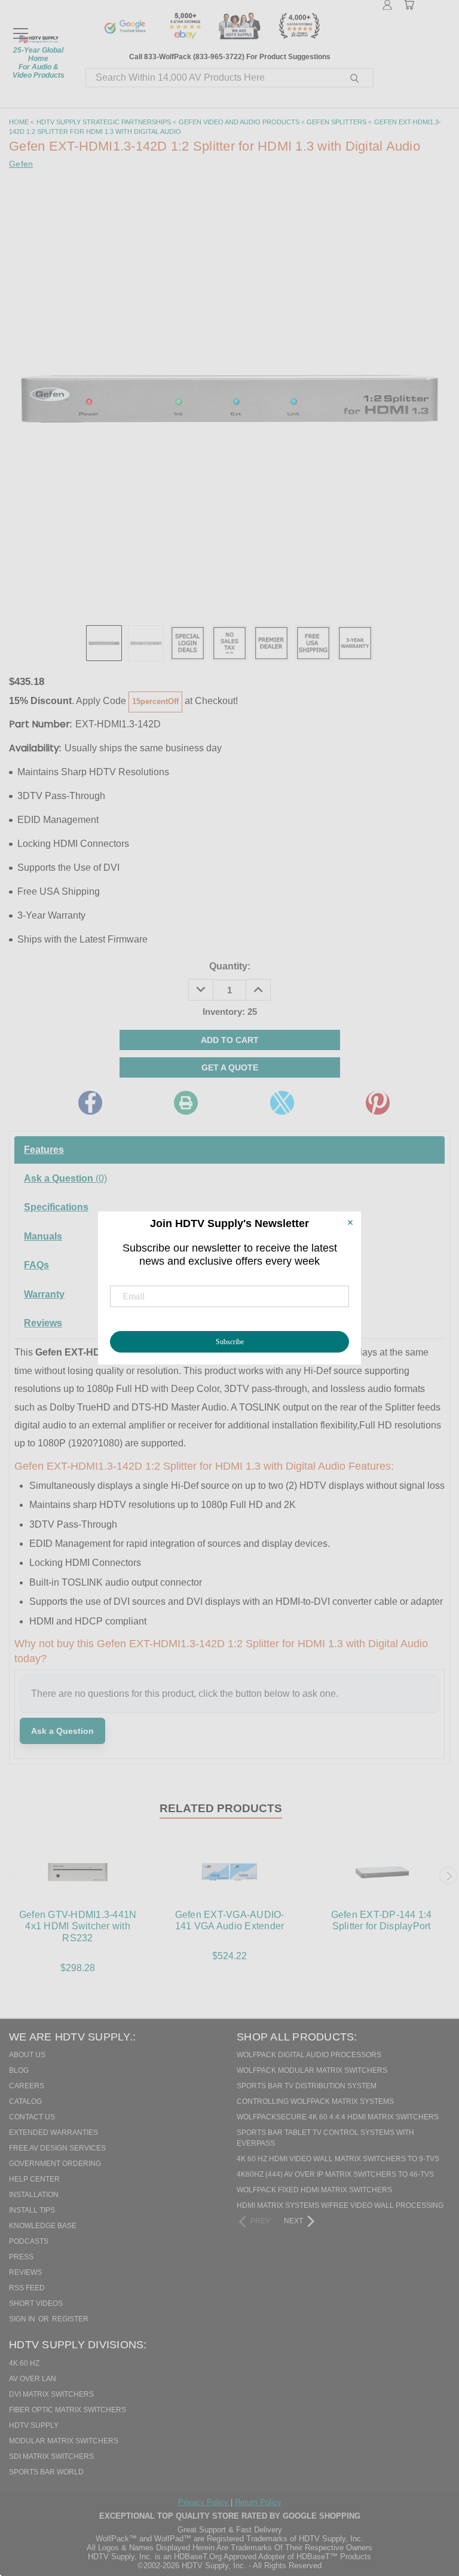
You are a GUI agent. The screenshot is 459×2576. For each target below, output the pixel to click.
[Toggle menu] (20, 28)
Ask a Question (65, 1178)
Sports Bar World (46, 2472)
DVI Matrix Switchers (51, 2394)
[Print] (186, 1103)
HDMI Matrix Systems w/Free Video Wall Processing (340, 2205)
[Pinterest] (378, 1103)
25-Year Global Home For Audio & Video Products (39, 63)
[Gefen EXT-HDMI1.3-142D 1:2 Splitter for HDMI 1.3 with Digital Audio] (104, 643)
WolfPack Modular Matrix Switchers (312, 2070)
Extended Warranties (53, 2133)
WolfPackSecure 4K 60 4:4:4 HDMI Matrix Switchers (338, 2117)
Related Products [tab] (221, 1808)
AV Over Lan (33, 2379)
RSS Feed (27, 2288)
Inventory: (230, 1012)
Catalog (25, 2101)
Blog (19, 2070)
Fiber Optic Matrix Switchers (68, 2410)
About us (27, 2055)
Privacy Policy (204, 2502)
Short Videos (36, 2303)
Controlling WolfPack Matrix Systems (315, 2101)
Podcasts (29, 2241)
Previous (11, 1876)
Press (21, 2257)
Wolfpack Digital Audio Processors (309, 2055)
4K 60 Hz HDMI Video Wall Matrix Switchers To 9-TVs (338, 2159)
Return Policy (258, 2502)
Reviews (25, 2272)
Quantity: (230, 966)
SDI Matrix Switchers (51, 2456)
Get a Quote (230, 1067)
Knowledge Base (43, 2226)
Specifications (56, 1207)
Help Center (34, 2179)
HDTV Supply (34, 2425)
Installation (34, 2195)
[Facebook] (90, 1103)
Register (70, 2319)
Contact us (32, 2117)
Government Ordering (55, 2164)
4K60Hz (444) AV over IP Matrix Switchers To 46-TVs (335, 2174)
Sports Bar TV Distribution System (307, 2086)
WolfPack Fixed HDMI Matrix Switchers (314, 2190)
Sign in (23, 2319)
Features (44, 1150)
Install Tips (32, 2210)
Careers (27, 2086)
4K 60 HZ (24, 2363)
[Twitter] (282, 1103)
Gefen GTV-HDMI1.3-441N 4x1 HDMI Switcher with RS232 (78, 1926)
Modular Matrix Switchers (64, 2441)
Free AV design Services (57, 2148)
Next (448, 1876)
